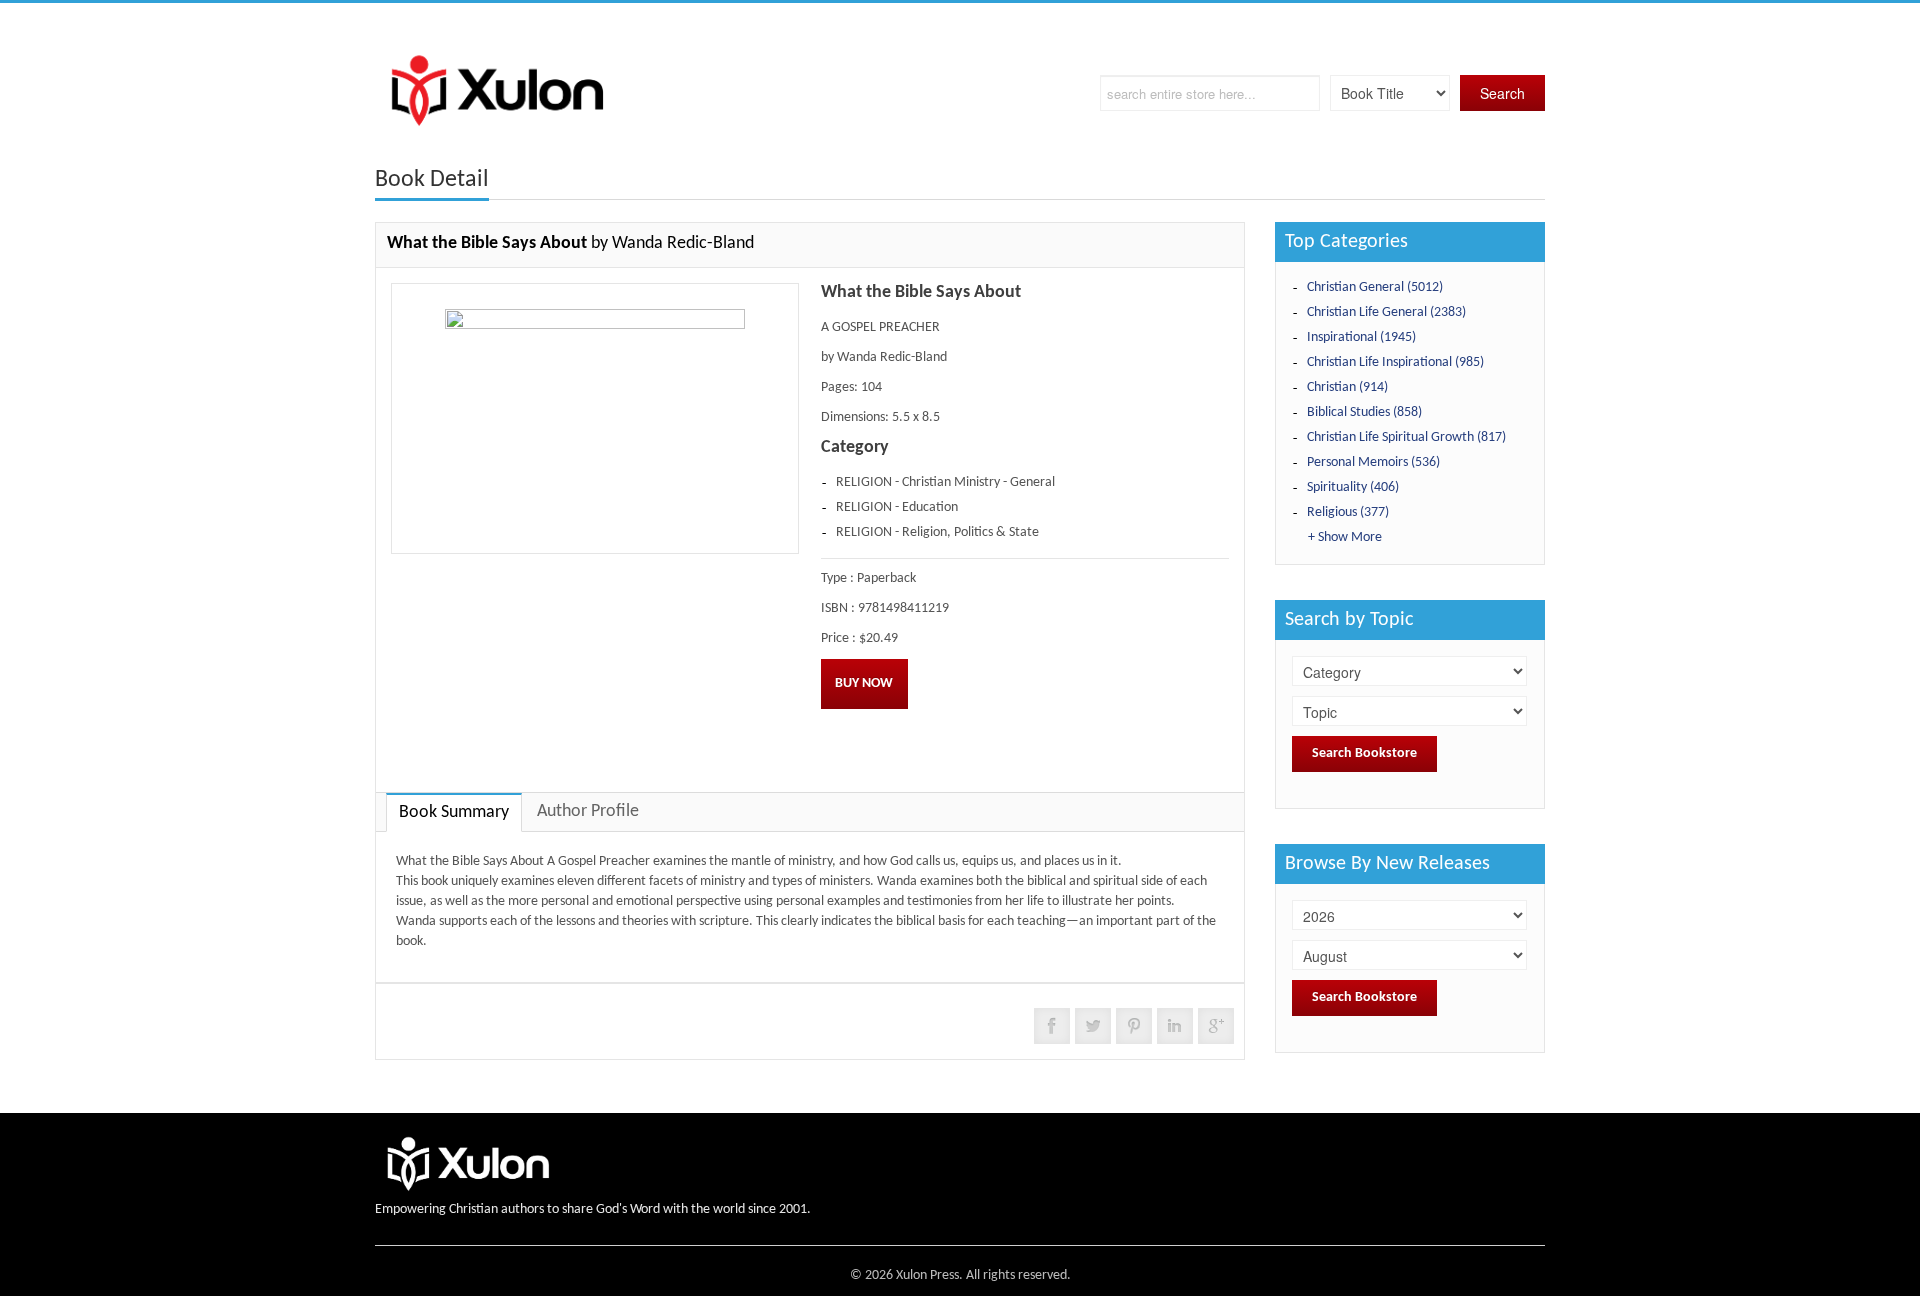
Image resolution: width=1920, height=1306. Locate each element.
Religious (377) (1348, 512)
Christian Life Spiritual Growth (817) (1406, 437)
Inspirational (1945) (1361, 337)
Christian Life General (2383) (1386, 312)
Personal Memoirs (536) (1373, 462)
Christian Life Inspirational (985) (1395, 362)
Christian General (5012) (1375, 287)
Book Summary (454, 812)
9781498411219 (903, 608)
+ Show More (1345, 537)
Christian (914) (1347, 387)
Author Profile (588, 811)
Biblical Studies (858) (1364, 412)
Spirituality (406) (1353, 487)
